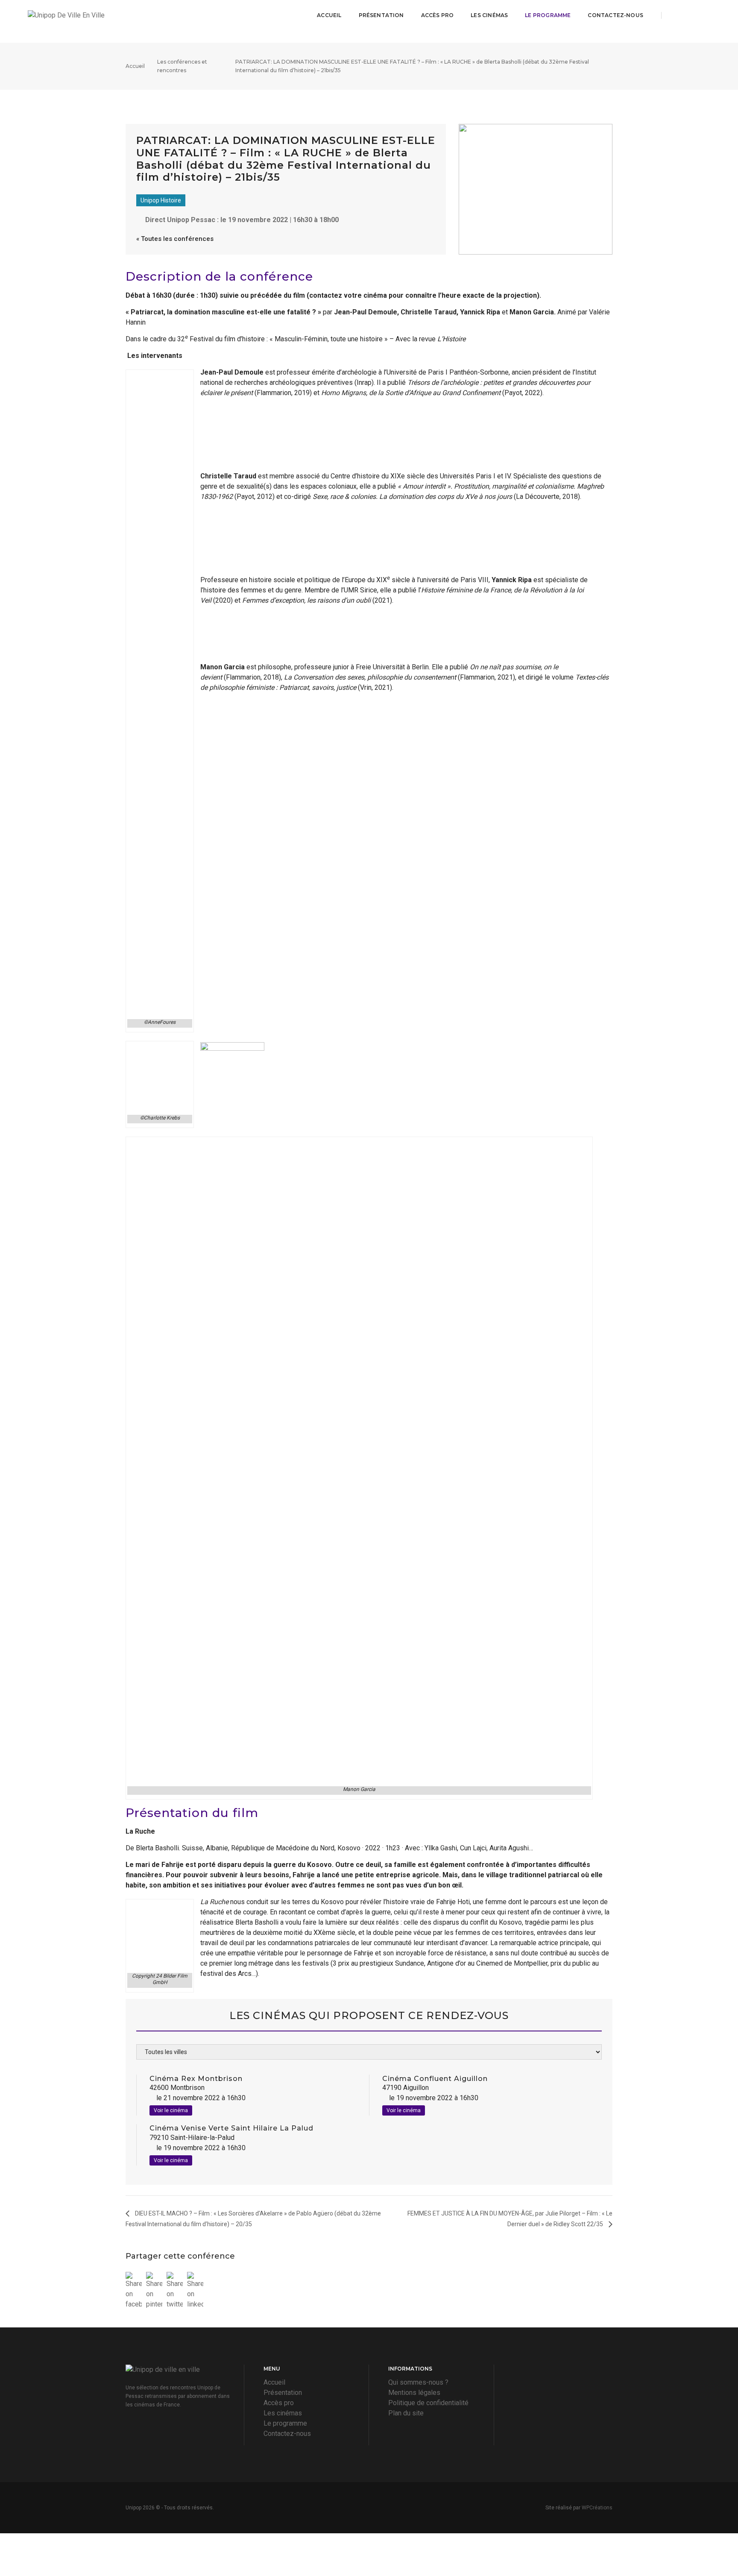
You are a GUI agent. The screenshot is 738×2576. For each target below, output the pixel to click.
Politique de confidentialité (428, 2403)
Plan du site (406, 2413)
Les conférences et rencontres (182, 66)
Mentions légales (414, 2393)
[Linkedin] (705, 15)
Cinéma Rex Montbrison (196, 2079)
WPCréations (597, 2508)
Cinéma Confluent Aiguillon (435, 2079)
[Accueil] (105, 15)
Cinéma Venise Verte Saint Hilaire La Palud (231, 2128)
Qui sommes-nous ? (418, 2382)
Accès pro (438, 15)
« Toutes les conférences (175, 239)
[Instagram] (691, 15)
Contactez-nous (615, 15)
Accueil (329, 15)
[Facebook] (675, 15)
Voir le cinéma (171, 2110)
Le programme (548, 15)
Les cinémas (489, 15)
